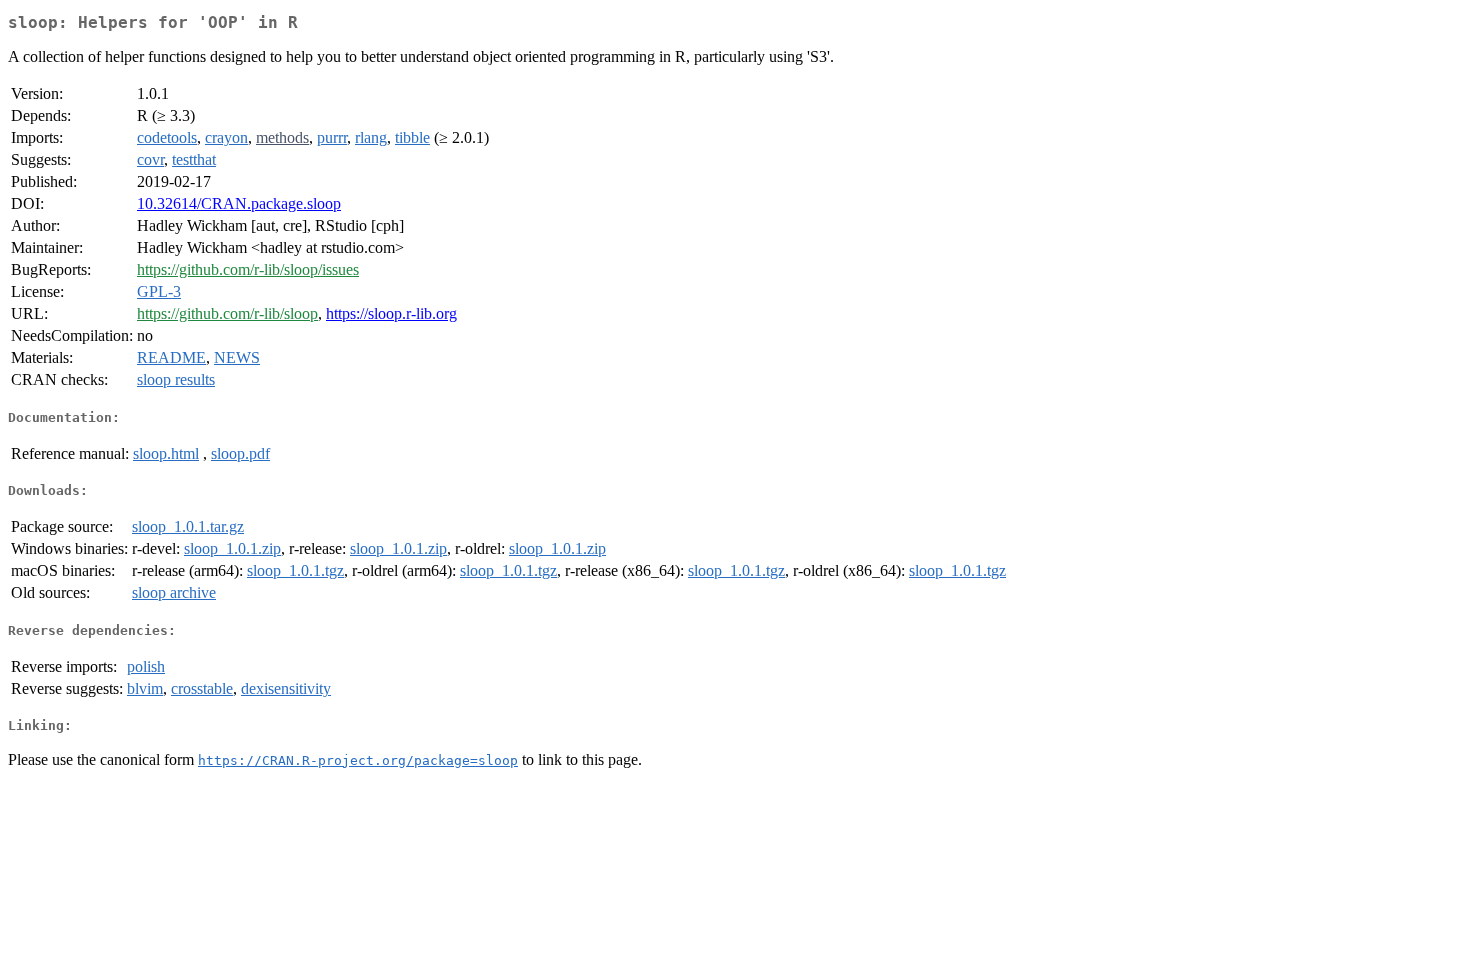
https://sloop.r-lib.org (391, 313)
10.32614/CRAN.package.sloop (239, 203)
